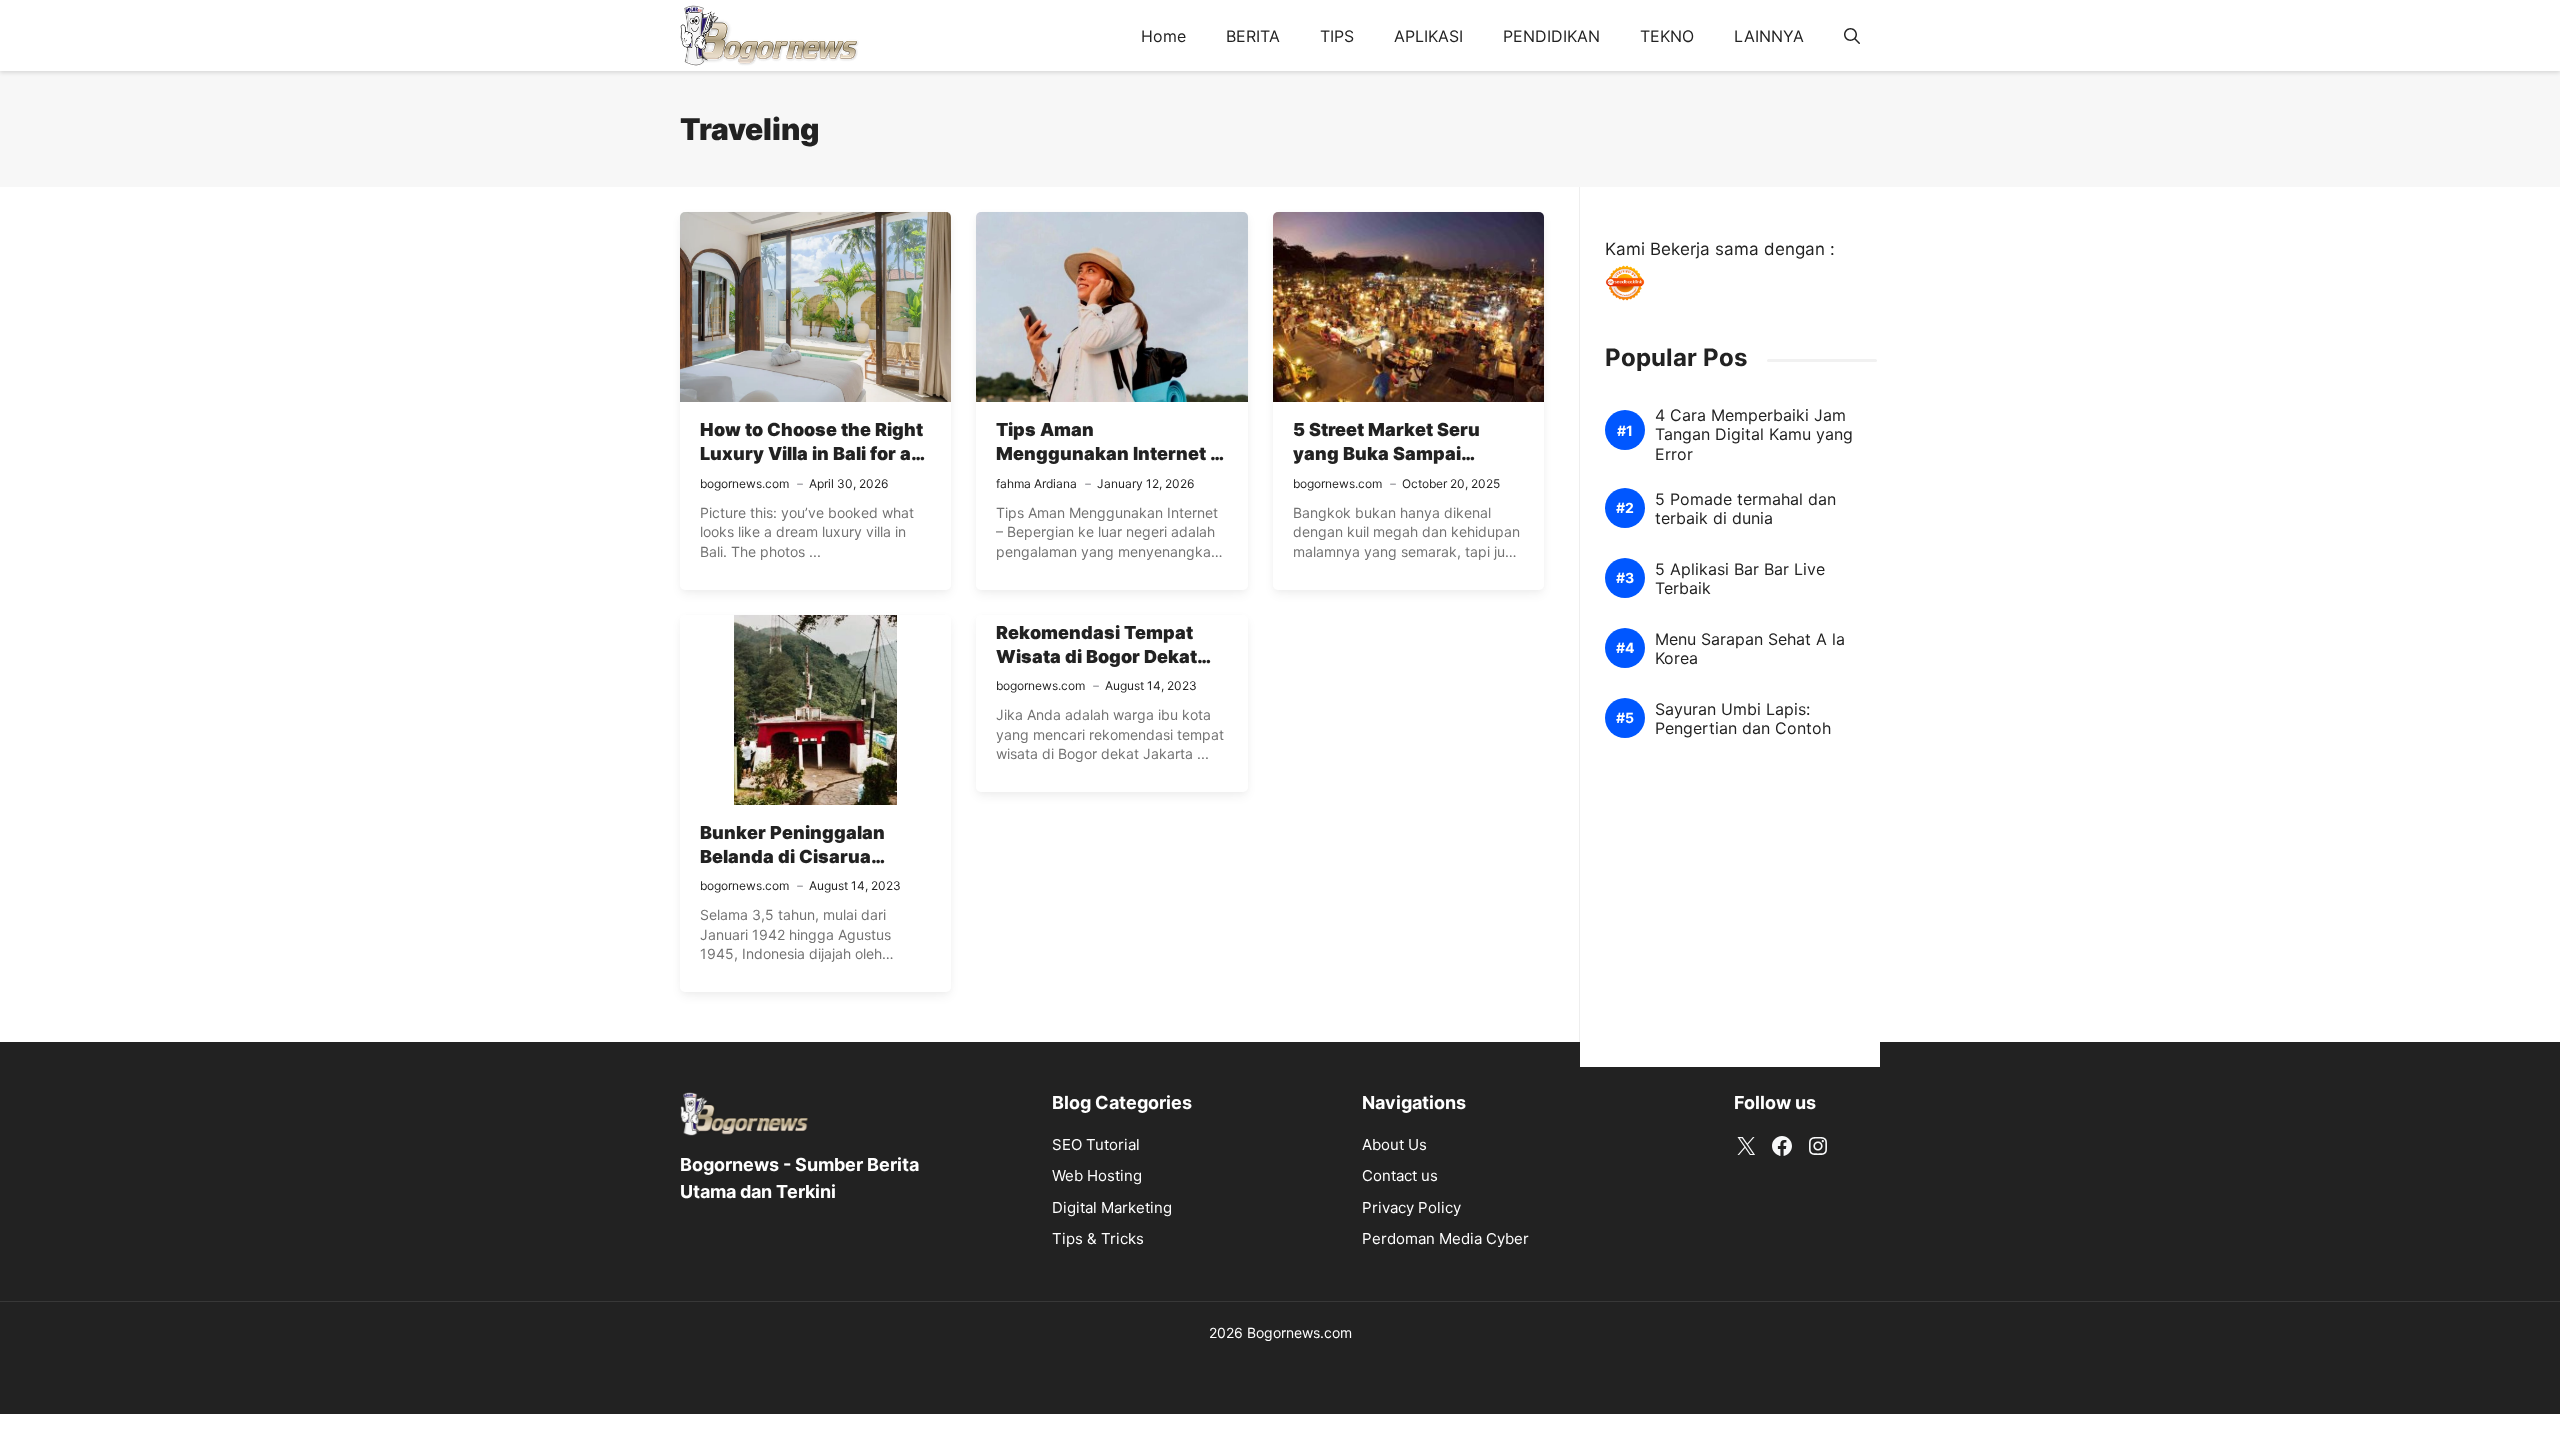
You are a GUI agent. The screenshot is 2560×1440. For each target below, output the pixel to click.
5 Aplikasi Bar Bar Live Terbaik (1740, 579)
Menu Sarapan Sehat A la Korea (1750, 649)
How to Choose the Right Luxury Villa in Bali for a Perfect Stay (811, 454)
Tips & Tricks (1098, 1238)
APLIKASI (1428, 36)
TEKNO (1667, 36)
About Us (1394, 1144)
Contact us (1400, 1175)
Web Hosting (1097, 1175)
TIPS (1337, 36)
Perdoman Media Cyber (1445, 1238)
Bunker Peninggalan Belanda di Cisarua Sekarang (792, 857)
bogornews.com (744, 483)
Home (1163, 36)
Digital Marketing (1112, 1207)
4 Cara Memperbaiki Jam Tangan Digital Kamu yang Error (1754, 434)
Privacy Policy (1411, 1207)
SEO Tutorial (1096, 1144)
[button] (1852, 36)
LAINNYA (1769, 36)
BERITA (1253, 36)
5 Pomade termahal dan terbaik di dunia (1745, 509)
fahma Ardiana (1036, 483)
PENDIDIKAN (1551, 36)
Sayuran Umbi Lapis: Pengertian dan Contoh (1743, 719)
